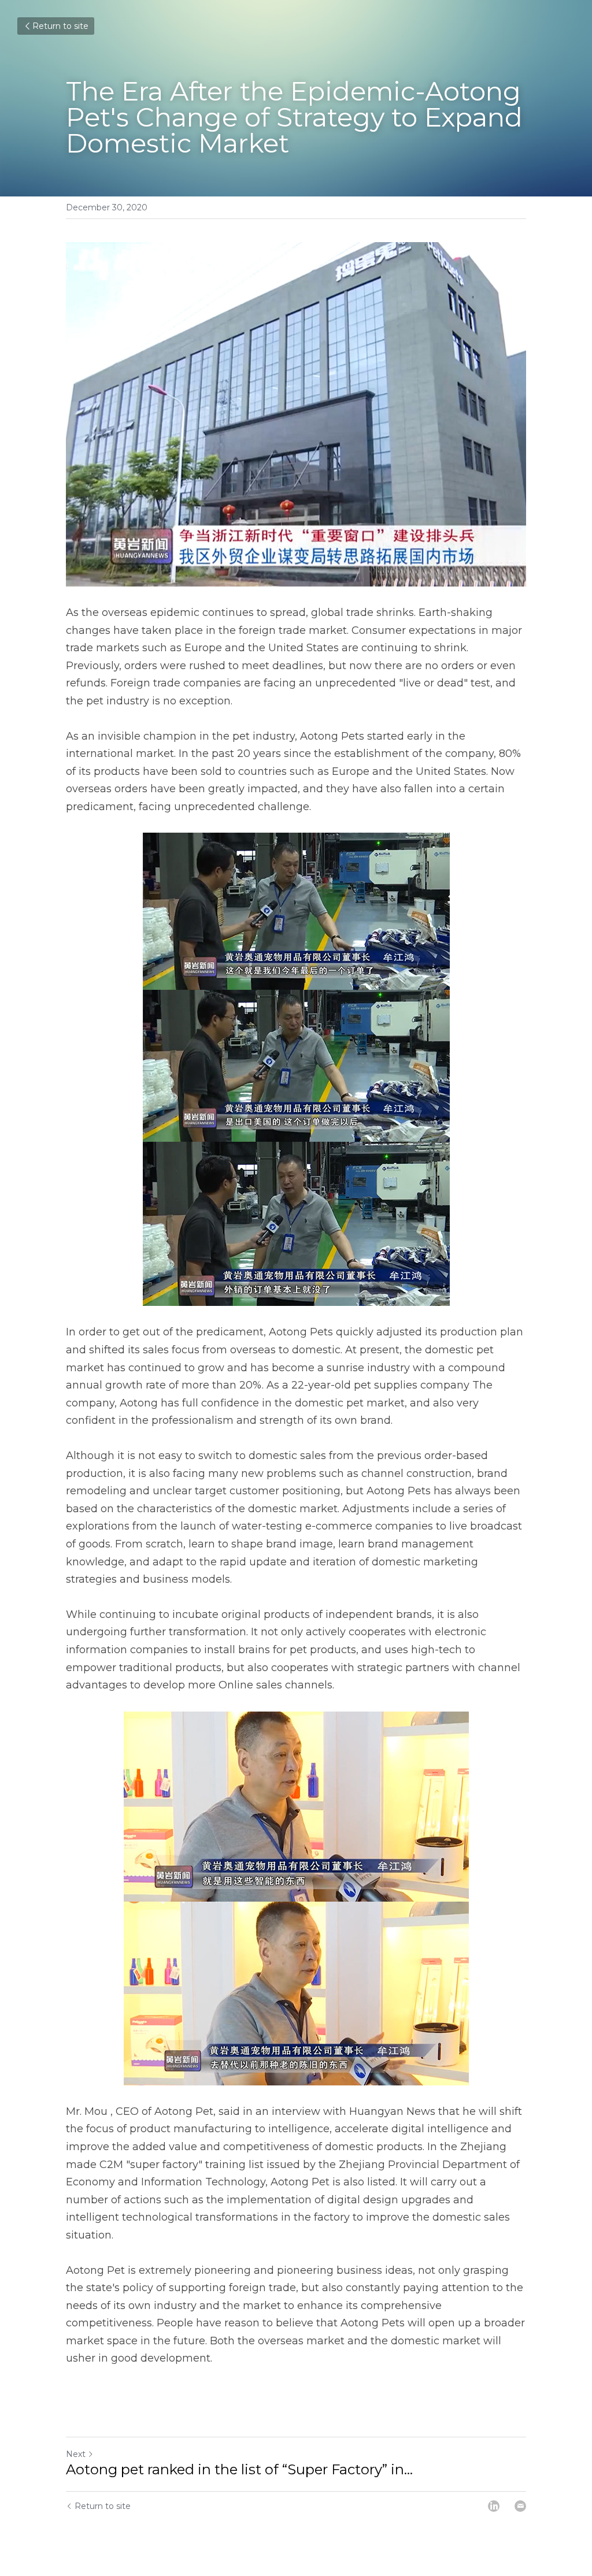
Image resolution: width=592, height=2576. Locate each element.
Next (76, 2454)
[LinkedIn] (494, 2506)
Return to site (60, 26)
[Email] (520, 2506)
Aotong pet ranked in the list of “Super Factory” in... (239, 2469)
